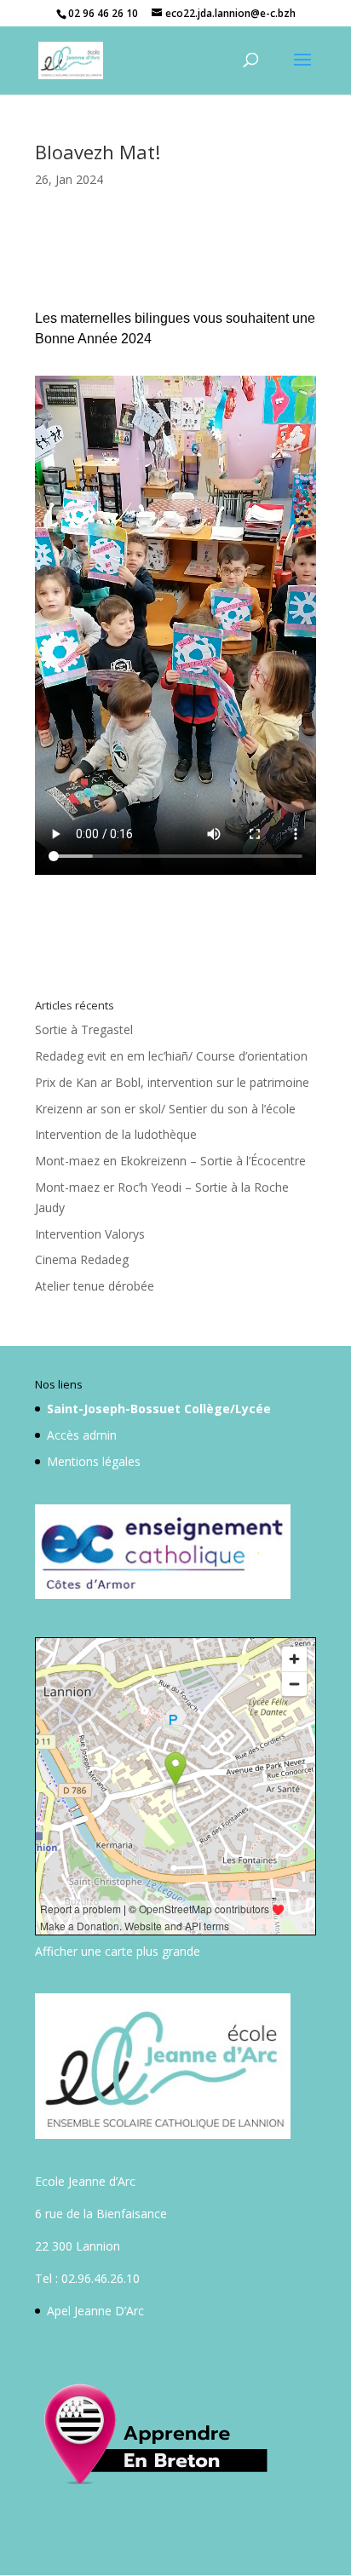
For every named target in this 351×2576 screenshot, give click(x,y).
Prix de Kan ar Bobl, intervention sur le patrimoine (172, 1082)
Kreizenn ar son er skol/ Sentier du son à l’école (165, 1109)
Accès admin (82, 1435)
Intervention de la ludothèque (116, 1134)
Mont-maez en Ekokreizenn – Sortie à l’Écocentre (170, 1161)
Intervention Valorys (90, 1234)
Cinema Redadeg (82, 1259)
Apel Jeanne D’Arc (95, 2311)
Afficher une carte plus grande (118, 1951)
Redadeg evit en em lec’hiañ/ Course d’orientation (171, 1056)
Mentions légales (94, 1461)
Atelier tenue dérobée (95, 1286)
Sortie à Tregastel (84, 1029)
